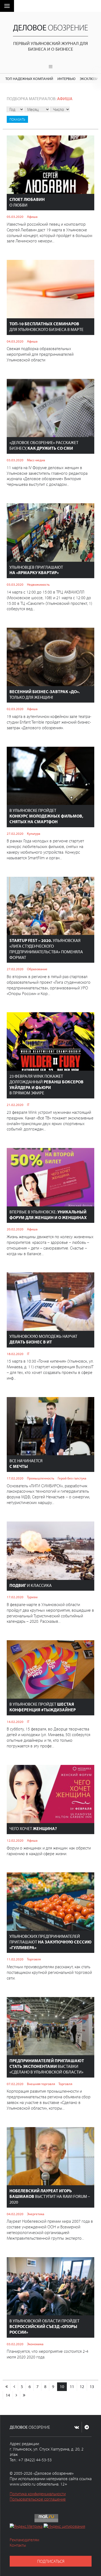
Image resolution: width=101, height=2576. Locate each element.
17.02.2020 (15, 1478)
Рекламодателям (24, 2540)
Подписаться (51, 2561)
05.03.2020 (15, 217)
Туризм (32, 1597)
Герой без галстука (72, 1478)
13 (92, 2386)
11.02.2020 (15, 1959)
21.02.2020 (15, 1105)
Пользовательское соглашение (38, 2499)
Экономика (35, 2344)
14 (8, 2395)
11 (72, 2386)
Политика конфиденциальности (38, 2494)
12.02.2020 (15, 1840)
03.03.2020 (15, 460)
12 (82, 2386)
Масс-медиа (36, 460)
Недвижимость (38, 584)
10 (62, 2386)
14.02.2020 (15, 1722)
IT (28, 1105)
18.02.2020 (15, 1354)
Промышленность (41, 1478)
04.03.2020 (15, 341)
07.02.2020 (15, 2084)
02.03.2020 (15, 709)
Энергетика (36, 2214)
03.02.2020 (15, 2344)
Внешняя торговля (41, 2084)
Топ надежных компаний (29, 78)
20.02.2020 (15, 1229)
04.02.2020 (15, 2214)
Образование (37, 969)
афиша (65, 99)
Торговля (34, 1959)
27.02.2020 (15, 833)
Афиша (32, 217)
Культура (34, 833)
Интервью (66, 78)
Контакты (18, 2545)
